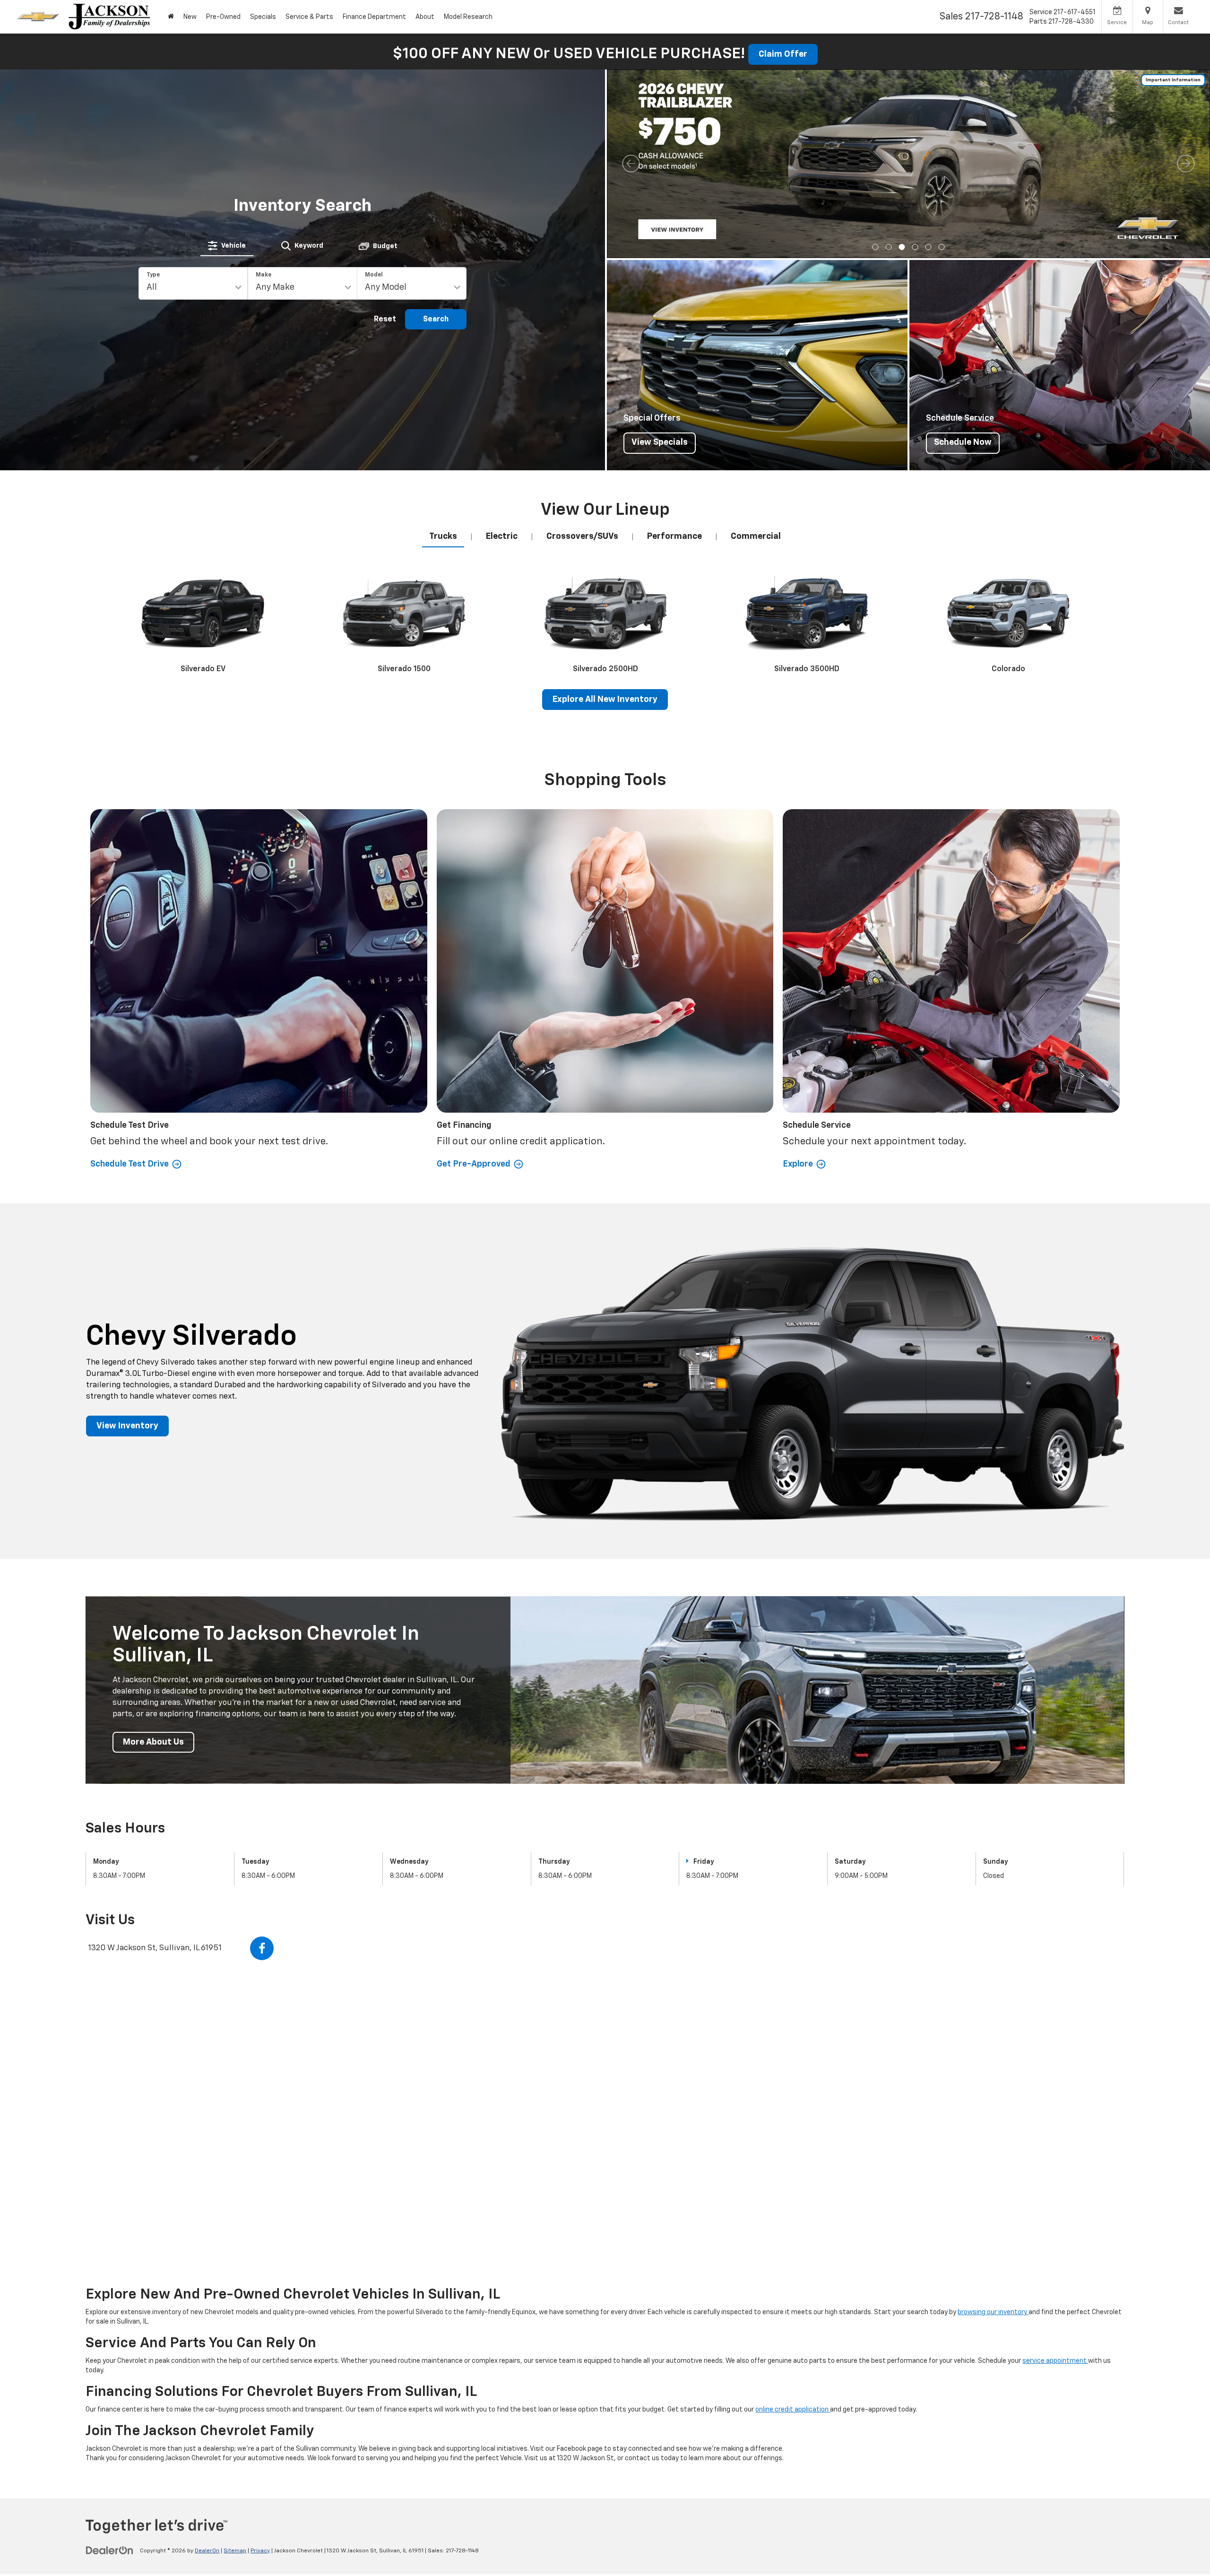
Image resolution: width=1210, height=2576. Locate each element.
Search (436, 320)
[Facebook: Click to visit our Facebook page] (262, 1948)
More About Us (153, 1742)
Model (374, 275)
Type (153, 275)
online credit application (793, 2410)
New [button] (190, 17)
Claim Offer (783, 54)
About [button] (425, 17)
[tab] (227, 246)
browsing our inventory (993, 2312)
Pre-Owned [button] (223, 17)
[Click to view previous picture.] (631, 164)
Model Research (468, 17)
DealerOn (207, 2551)
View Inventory (127, 1426)
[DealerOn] (110, 2550)
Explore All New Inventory (605, 700)
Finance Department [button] (374, 17)
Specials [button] (263, 17)
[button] (171, 17)
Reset (385, 320)
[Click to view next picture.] (1186, 164)
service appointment (1055, 2361)
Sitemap (235, 2551)
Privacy (260, 2551)
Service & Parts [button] (309, 17)
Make (264, 275)
